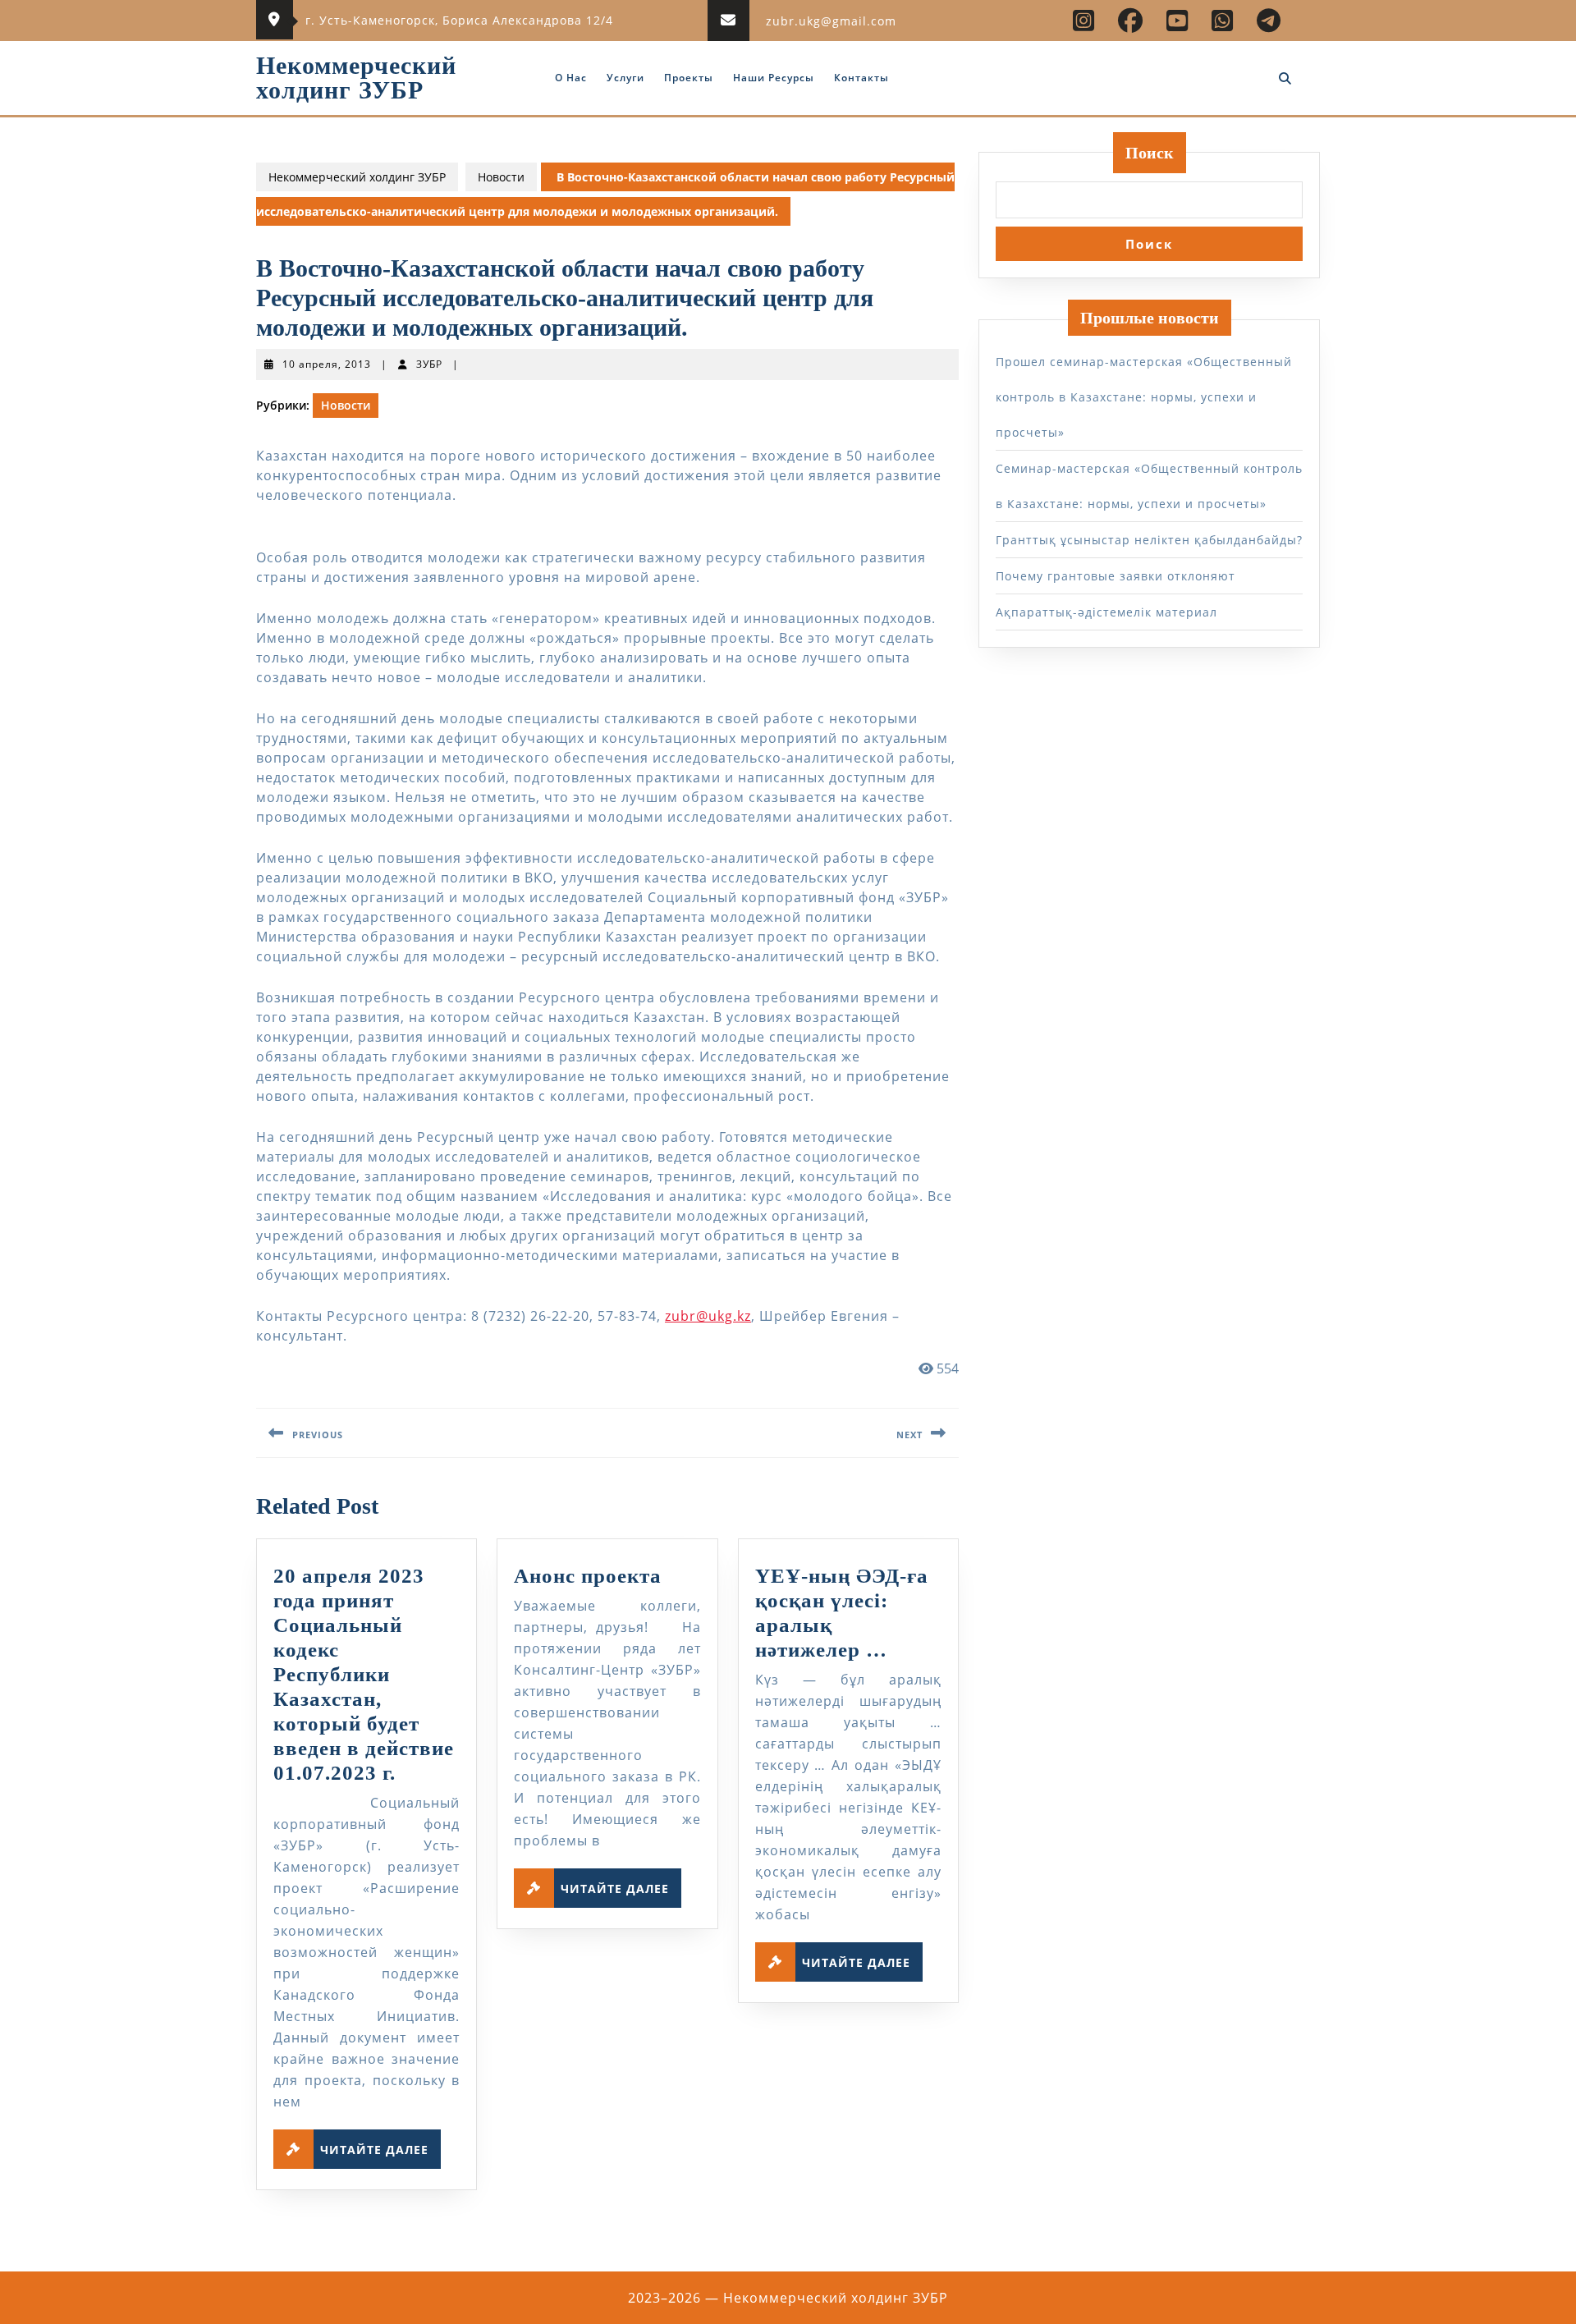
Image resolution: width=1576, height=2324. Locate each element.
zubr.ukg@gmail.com (831, 21)
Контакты (861, 78)
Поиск (1150, 153)
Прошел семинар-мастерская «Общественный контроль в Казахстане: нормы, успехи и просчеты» (1144, 397)
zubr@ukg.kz (708, 1316)
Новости (501, 177)
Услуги (625, 78)
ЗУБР (429, 364)
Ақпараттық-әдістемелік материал (1106, 612)
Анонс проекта (588, 1576)
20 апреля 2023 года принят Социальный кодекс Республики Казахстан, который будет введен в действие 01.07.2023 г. (364, 1674)
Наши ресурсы (774, 78)
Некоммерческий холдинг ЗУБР (356, 78)
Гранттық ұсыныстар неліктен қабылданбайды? (1149, 540)
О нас (571, 78)
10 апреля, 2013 (327, 364)
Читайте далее (380, 2146)
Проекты (689, 78)
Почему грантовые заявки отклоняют (1116, 576)
